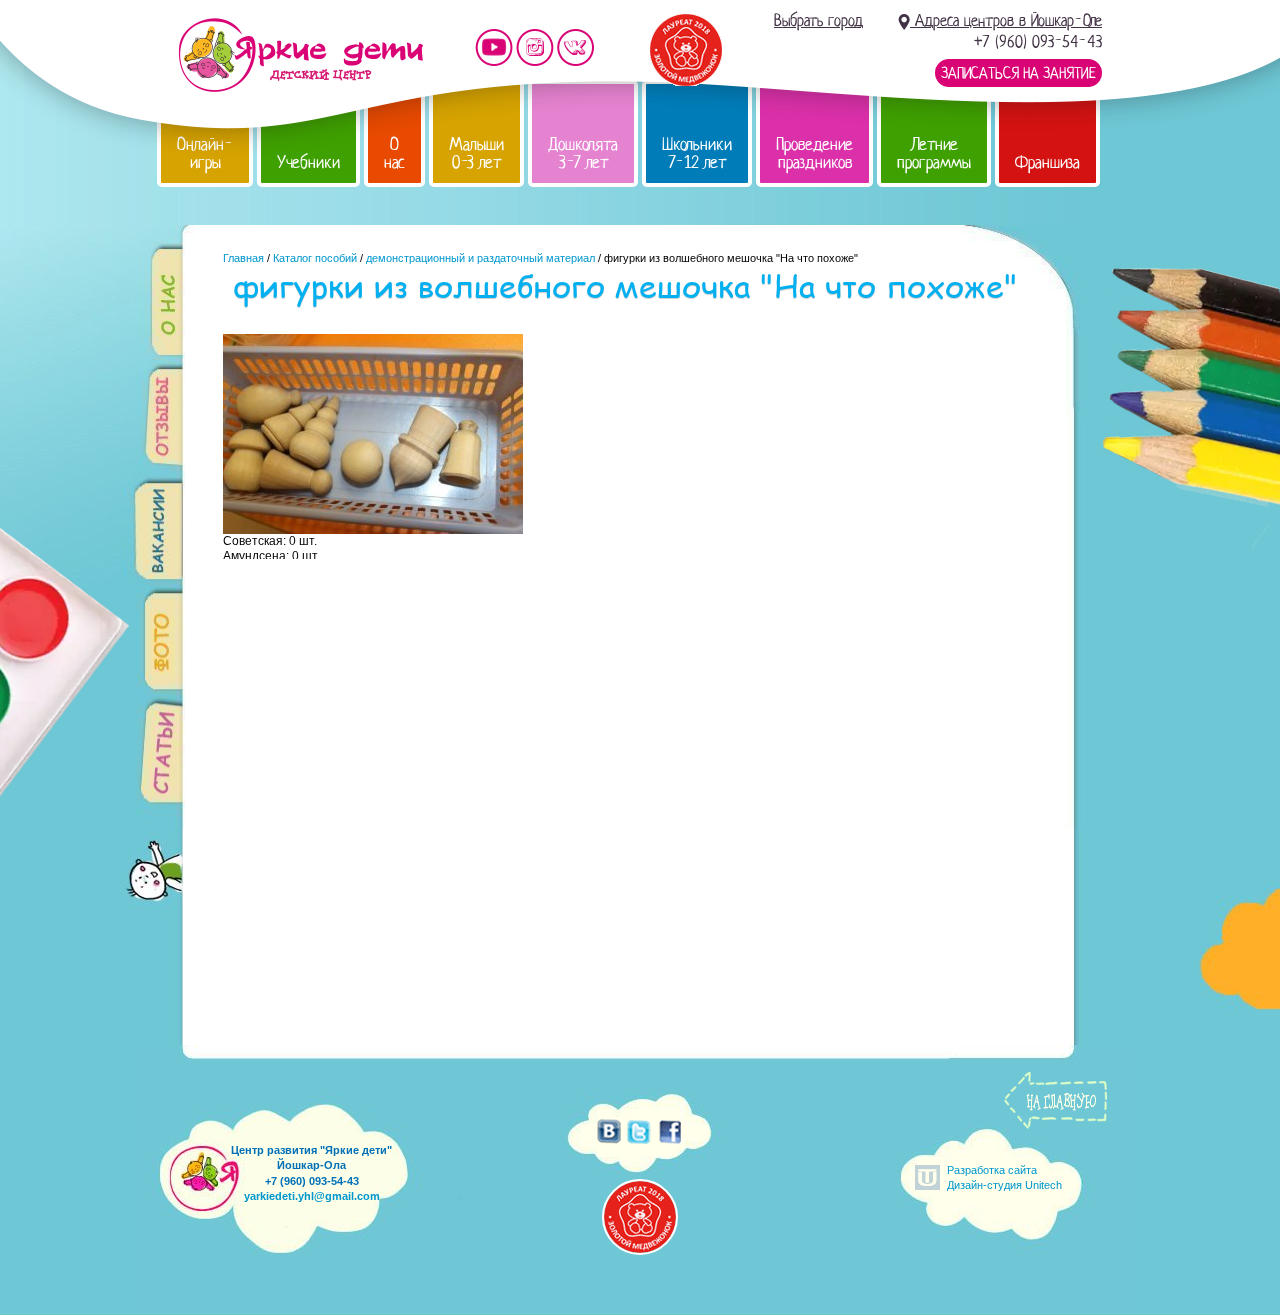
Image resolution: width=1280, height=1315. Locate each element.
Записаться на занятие (1018, 73)
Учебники (308, 162)
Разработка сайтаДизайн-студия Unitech (1004, 1177)
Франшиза (1047, 162)
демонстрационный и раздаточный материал (480, 258)
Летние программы (934, 153)
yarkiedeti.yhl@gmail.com (312, 1196)
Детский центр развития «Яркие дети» (300, 55)
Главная (243, 258)
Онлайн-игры (205, 153)
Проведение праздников (814, 153)
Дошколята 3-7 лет (583, 153)
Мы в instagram (535, 47)
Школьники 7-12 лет (697, 153)
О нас (394, 153)
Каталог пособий (315, 258)
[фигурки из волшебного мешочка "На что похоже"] (373, 529)
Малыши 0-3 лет (476, 153)
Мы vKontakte (576, 47)
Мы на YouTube (494, 47)
